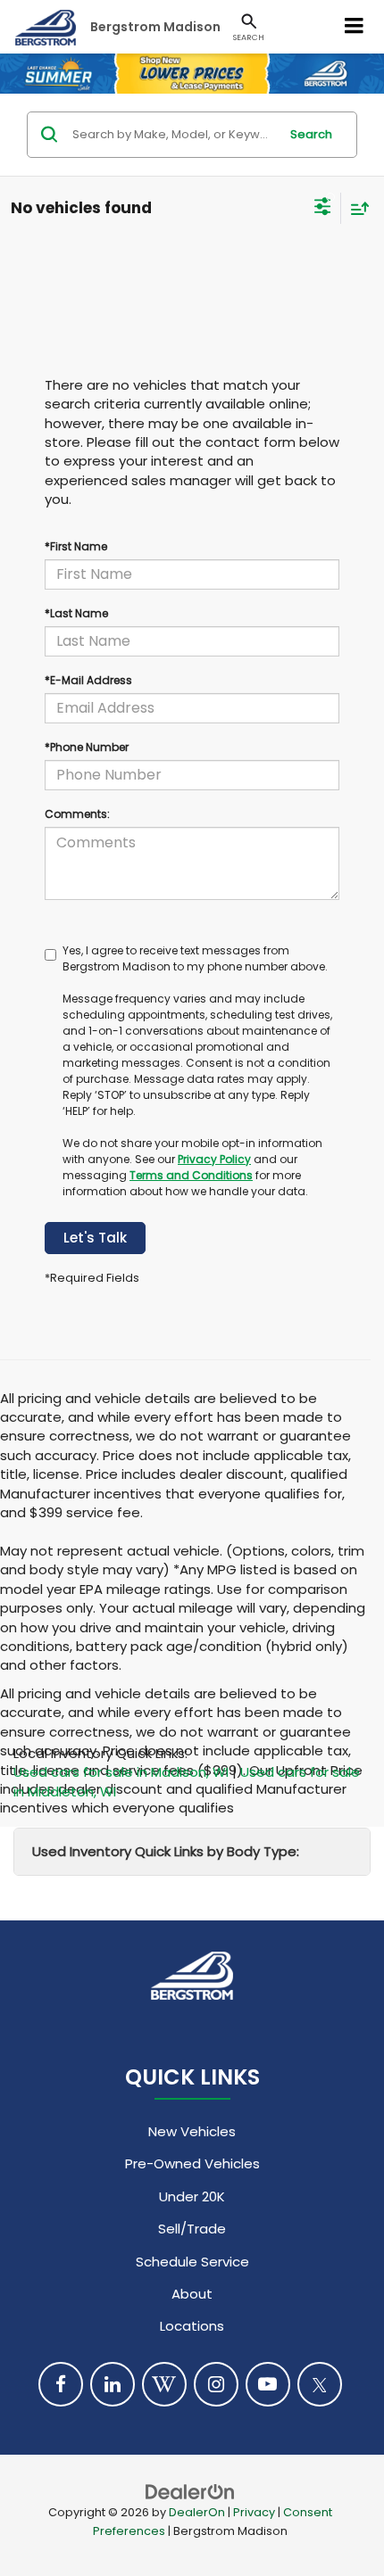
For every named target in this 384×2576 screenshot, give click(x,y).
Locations (192, 2326)
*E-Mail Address (88, 680)
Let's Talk (95, 1238)
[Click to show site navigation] (355, 27)
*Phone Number (87, 747)
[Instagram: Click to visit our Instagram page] (216, 2384)
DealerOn (197, 2512)
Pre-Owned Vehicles (192, 2163)
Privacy (254, 2512)
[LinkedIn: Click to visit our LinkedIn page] (113, 2384)
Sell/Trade (192, 2229)
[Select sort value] (355, 208)
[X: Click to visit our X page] (320, 2384)
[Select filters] (323, 209)
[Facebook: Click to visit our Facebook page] (61, 2384)
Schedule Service (192, 2262)
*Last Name (76, 613)
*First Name (76, 546)
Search (311, 134)
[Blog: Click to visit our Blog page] (164, 2384)
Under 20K (192, 2196)
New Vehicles (192, 2131)
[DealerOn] (190, 2491)
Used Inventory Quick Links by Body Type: (166, 1851)
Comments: (77, 814)
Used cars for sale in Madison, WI (121, 1772)
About (192, 2294)
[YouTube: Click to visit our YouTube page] (268, 2384)
